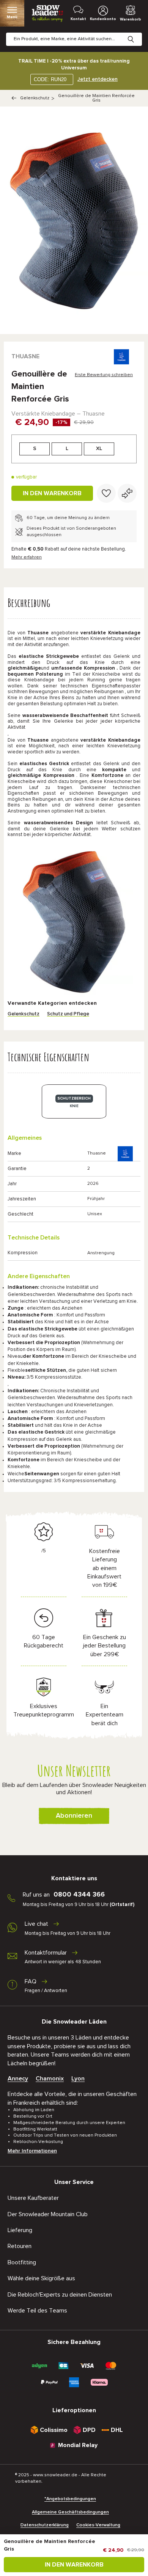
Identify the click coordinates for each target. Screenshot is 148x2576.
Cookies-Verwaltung (98, 2525)
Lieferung (20, 2230)
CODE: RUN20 (50, 79)
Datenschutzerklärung (45, 2525)
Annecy (18, 2079)
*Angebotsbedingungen (70, 2499)
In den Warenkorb (52, 493)
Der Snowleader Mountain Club (48, 2214)
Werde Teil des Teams (37, 2311)
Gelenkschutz (35, 98)
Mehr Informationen (32, 2151)
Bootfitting (22, 2262)
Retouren (20, 2246)
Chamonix (50, 2079)
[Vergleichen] (127, 493)
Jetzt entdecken (98, 79)
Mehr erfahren (27, 557)
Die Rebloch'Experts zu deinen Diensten (60, 2295)
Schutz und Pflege (68, 1014)
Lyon (78, 2079)
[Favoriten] (106, 493)
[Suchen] (137, 33)
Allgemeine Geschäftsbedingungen (70, 2512)
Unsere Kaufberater (33, 2198)
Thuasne (25, 356)
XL (99, 449)
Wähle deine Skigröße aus (41, 2278)
